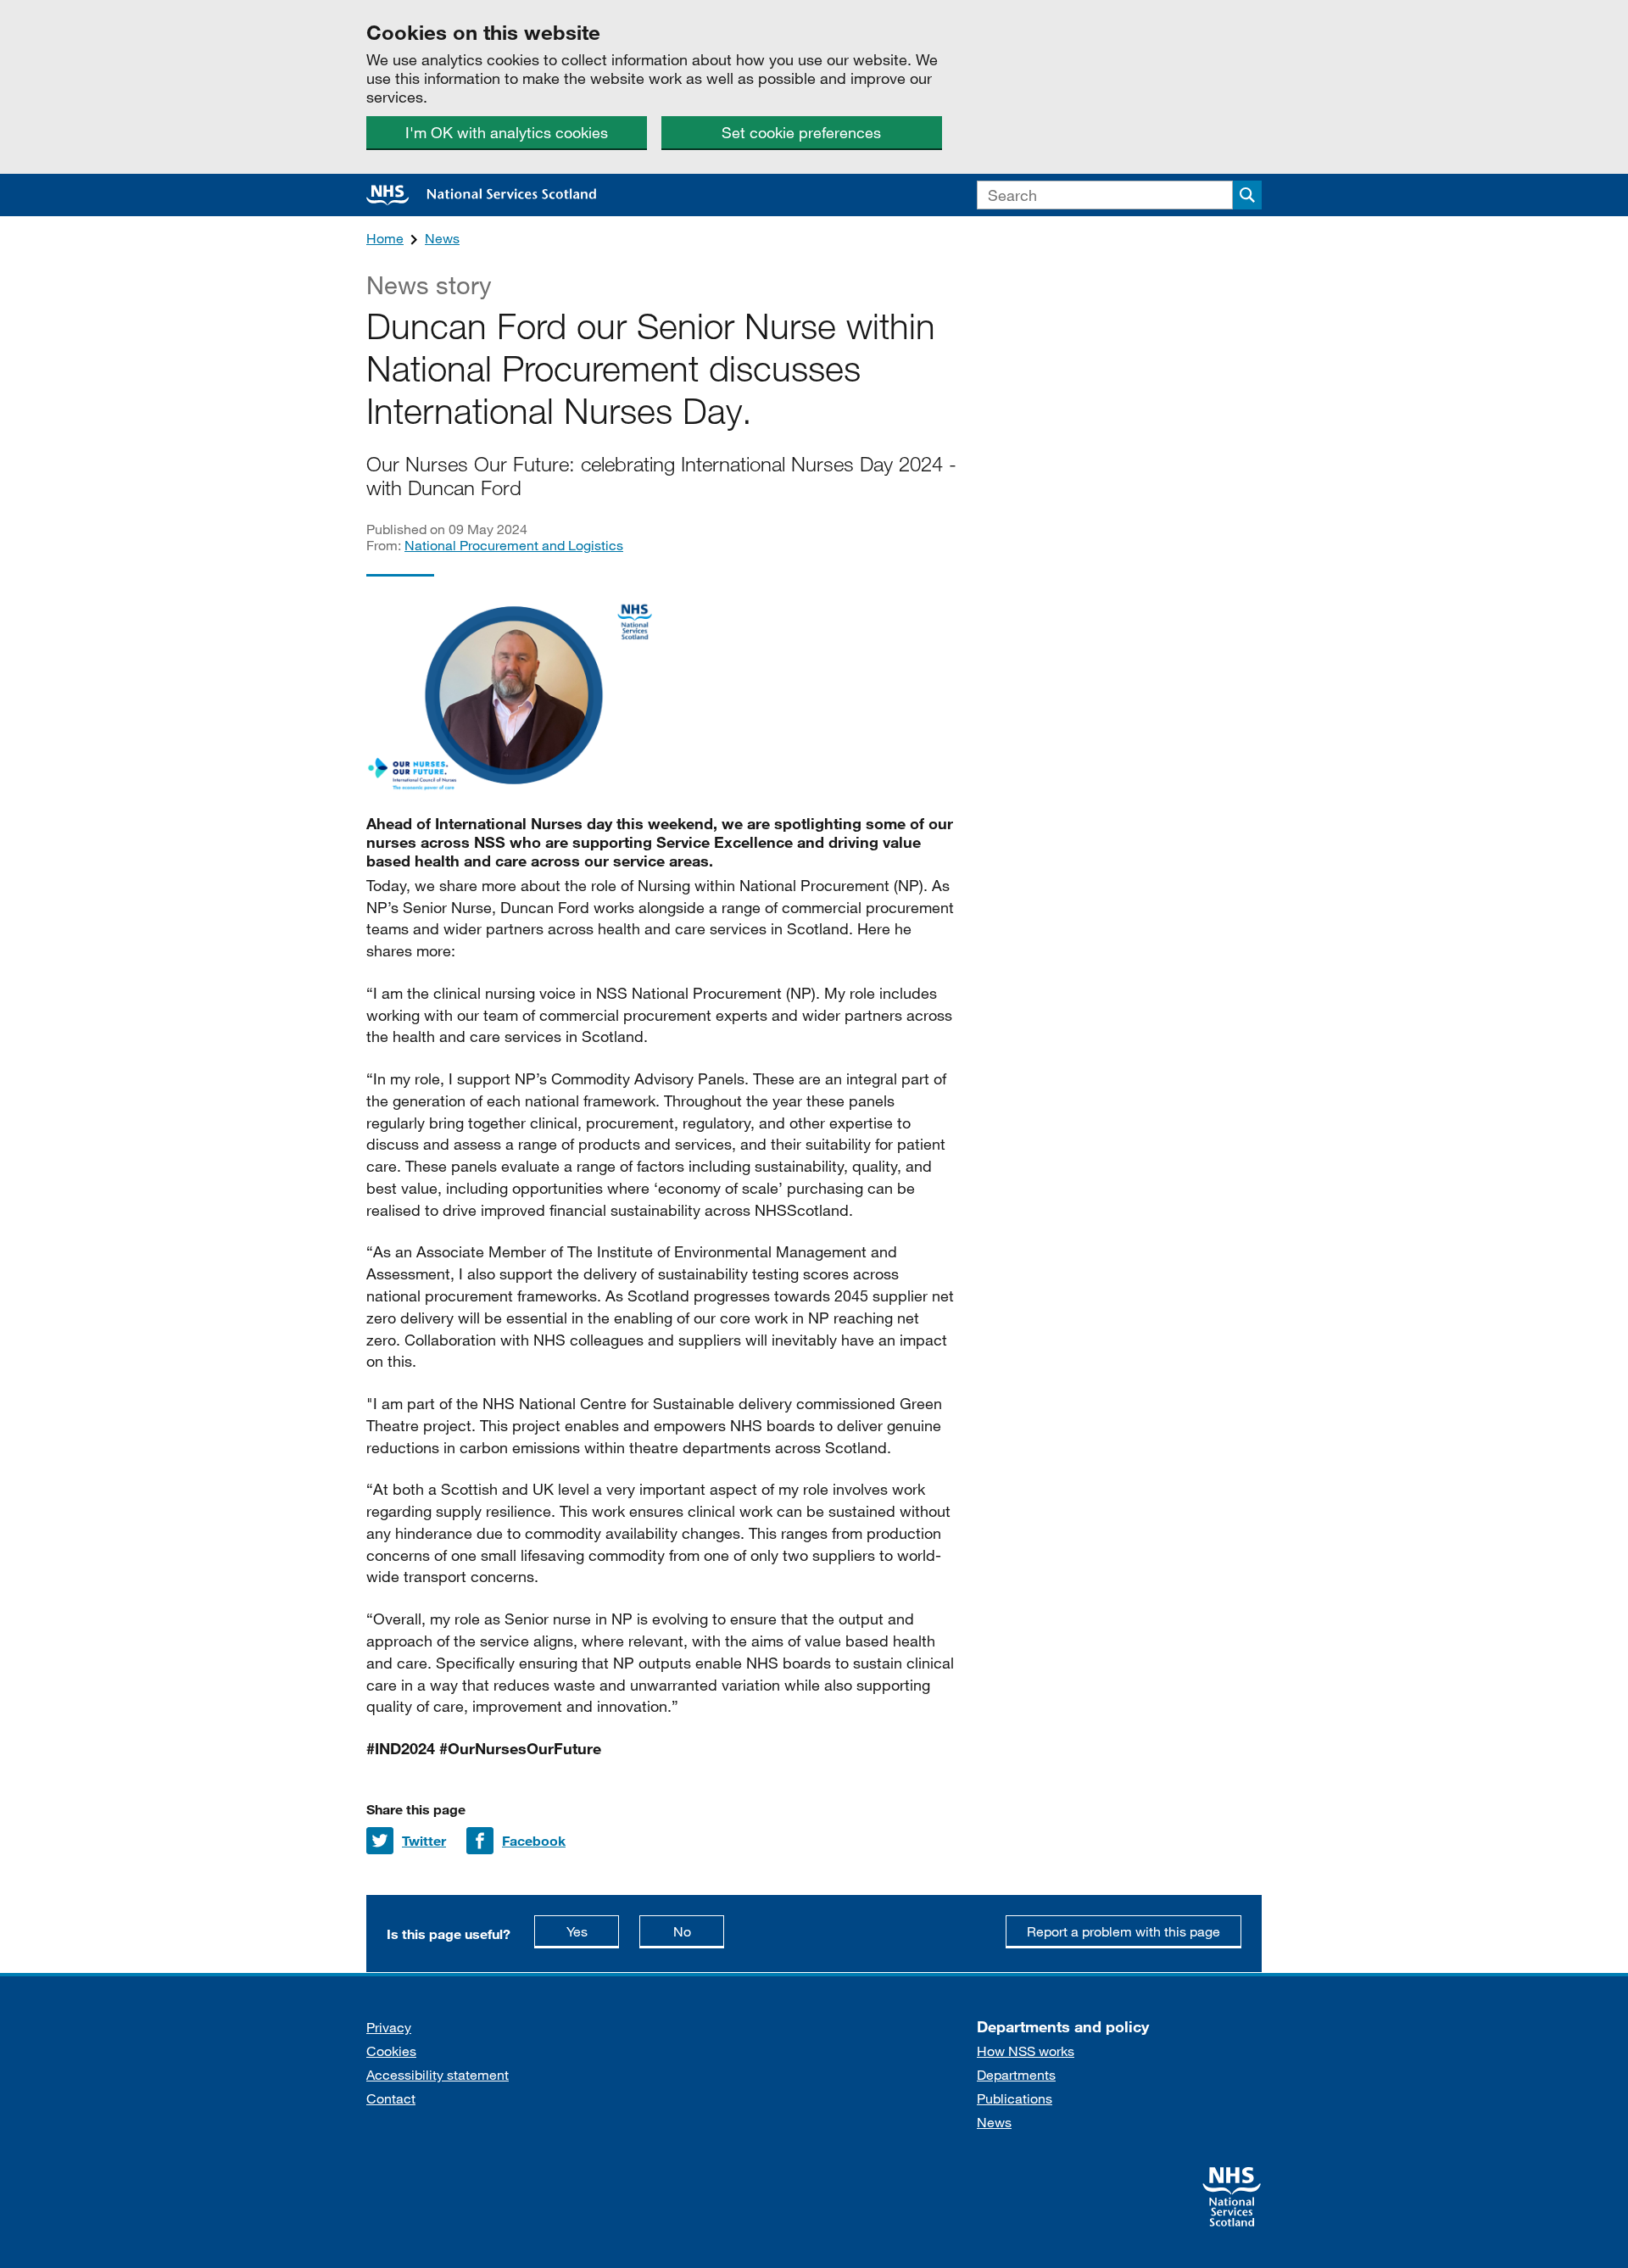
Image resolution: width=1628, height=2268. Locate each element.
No (699, 1931)
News (442, 238)
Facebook (534, 1840)
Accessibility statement (438, 2074)
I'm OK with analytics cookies (507, 132)
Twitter (424, 1840)
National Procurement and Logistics (514, 545)
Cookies (391, 2051)
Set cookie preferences (801, 132)
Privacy (389, 2027)
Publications (1015, 2098)
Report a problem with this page (1123, 1931)
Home (385, 238)
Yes (593, 1931)
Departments (1016, 2074)
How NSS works (1026, 2051)
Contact (391, 2098)
